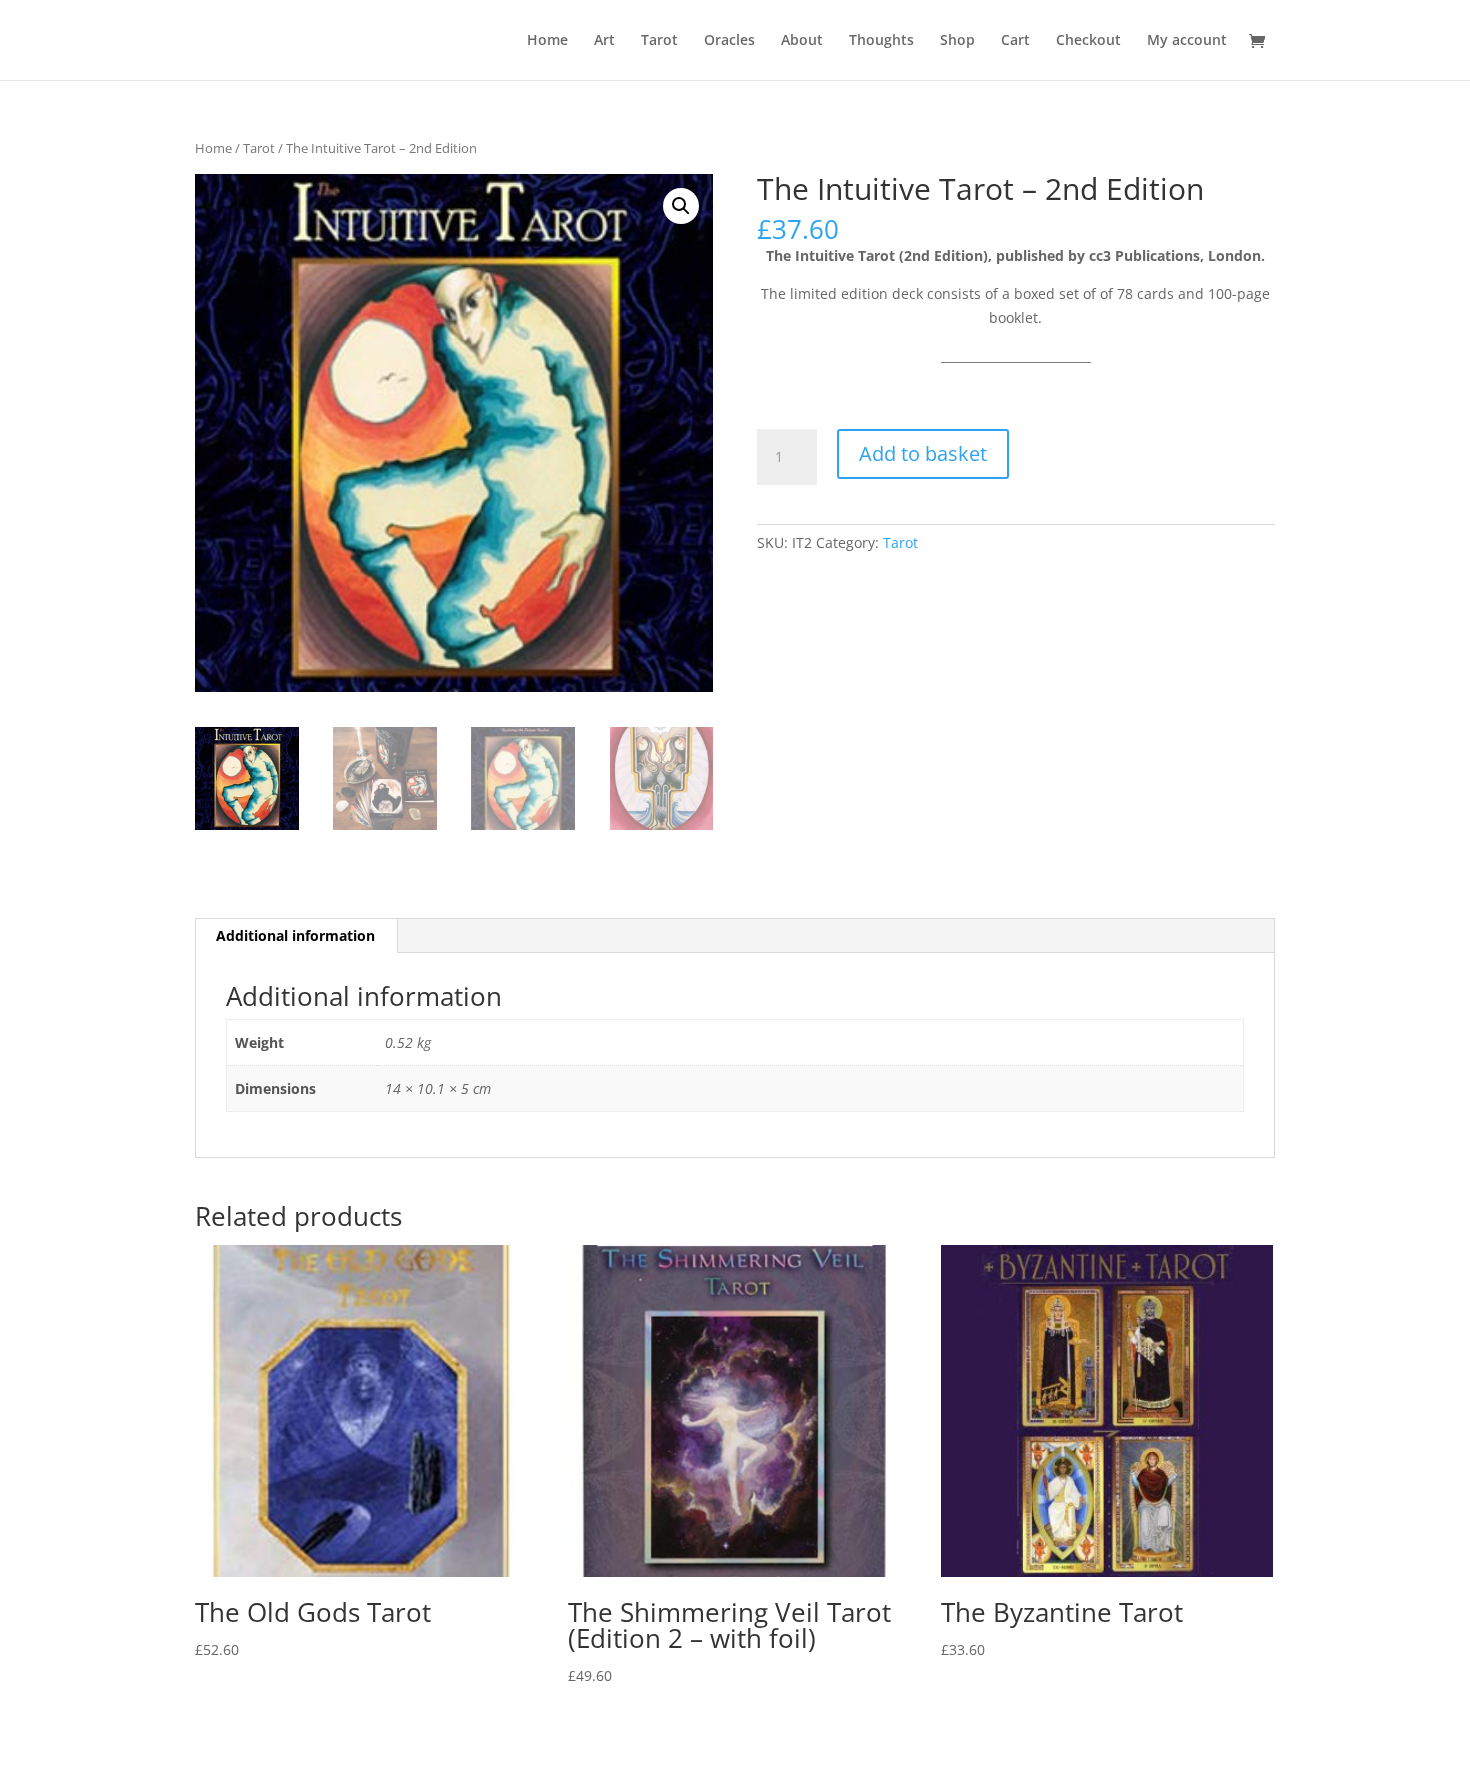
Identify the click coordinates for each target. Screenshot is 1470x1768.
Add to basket (923, 453)
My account (1187, 41)
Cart (1015, 41)
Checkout (1088, 41)
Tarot (659, 41)
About (802, 41)
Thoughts (881, 41)
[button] (681, 206)
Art (604, 41)
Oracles (729, 41)
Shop (957, 41)
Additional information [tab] (295, 935)
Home (547, 41)
